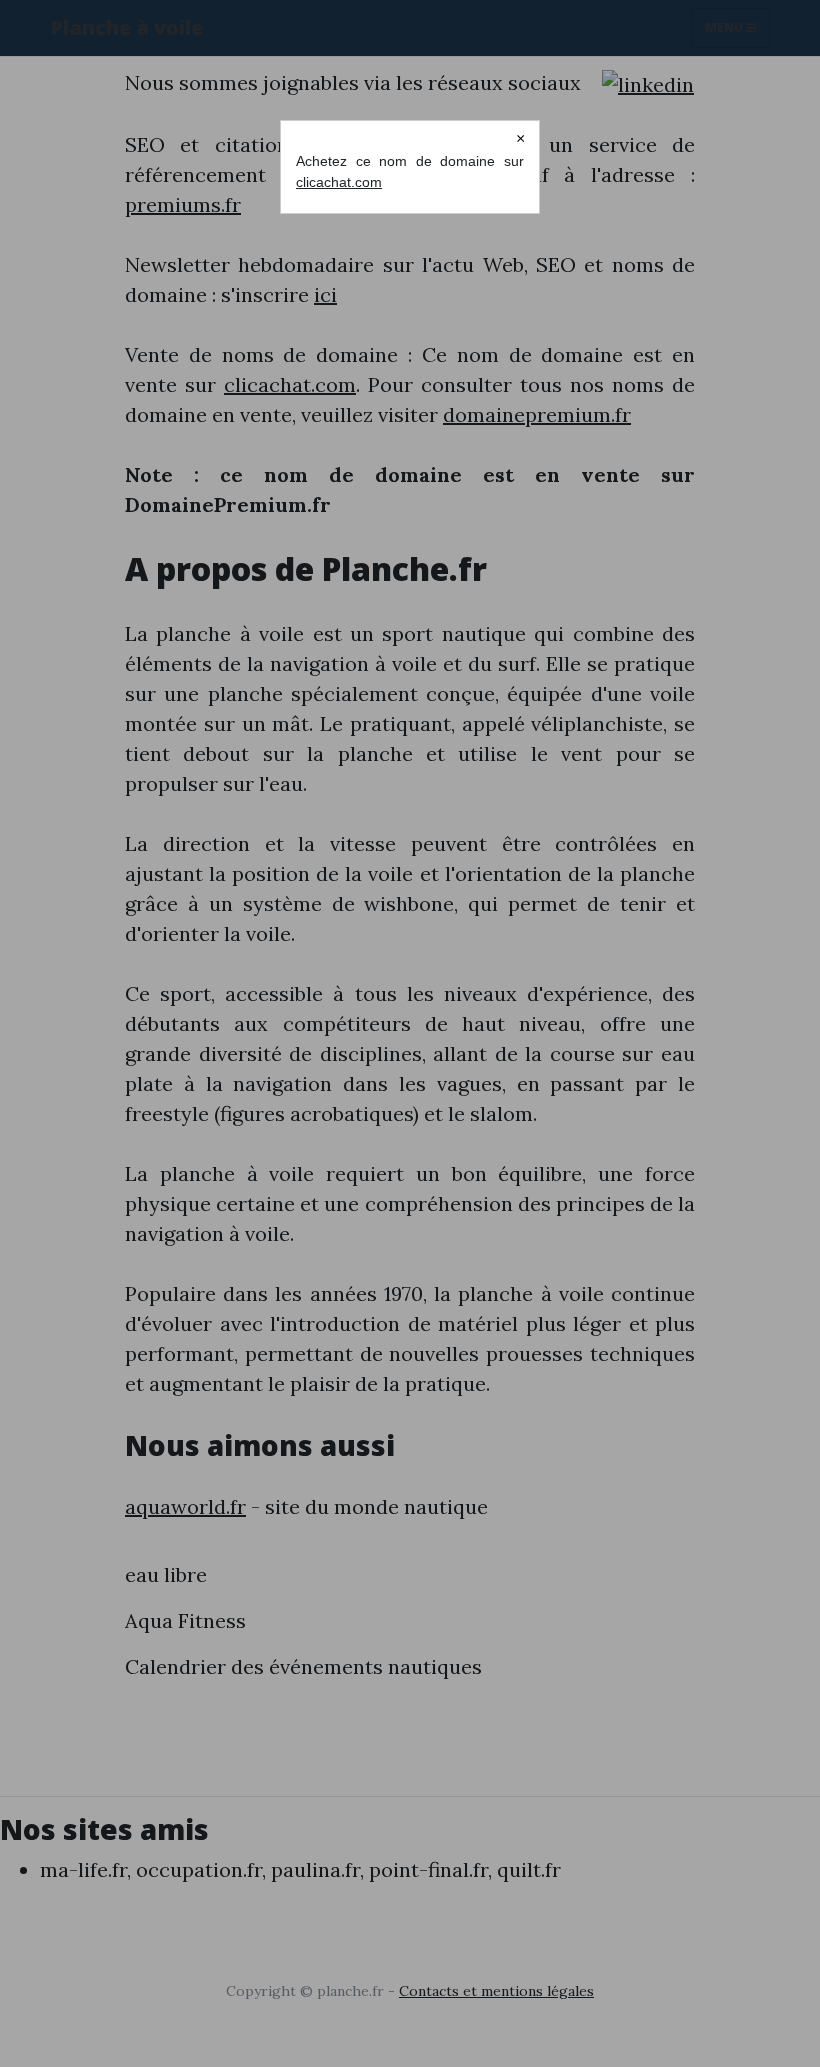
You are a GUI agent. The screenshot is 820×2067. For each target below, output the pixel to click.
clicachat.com (339, 182)
